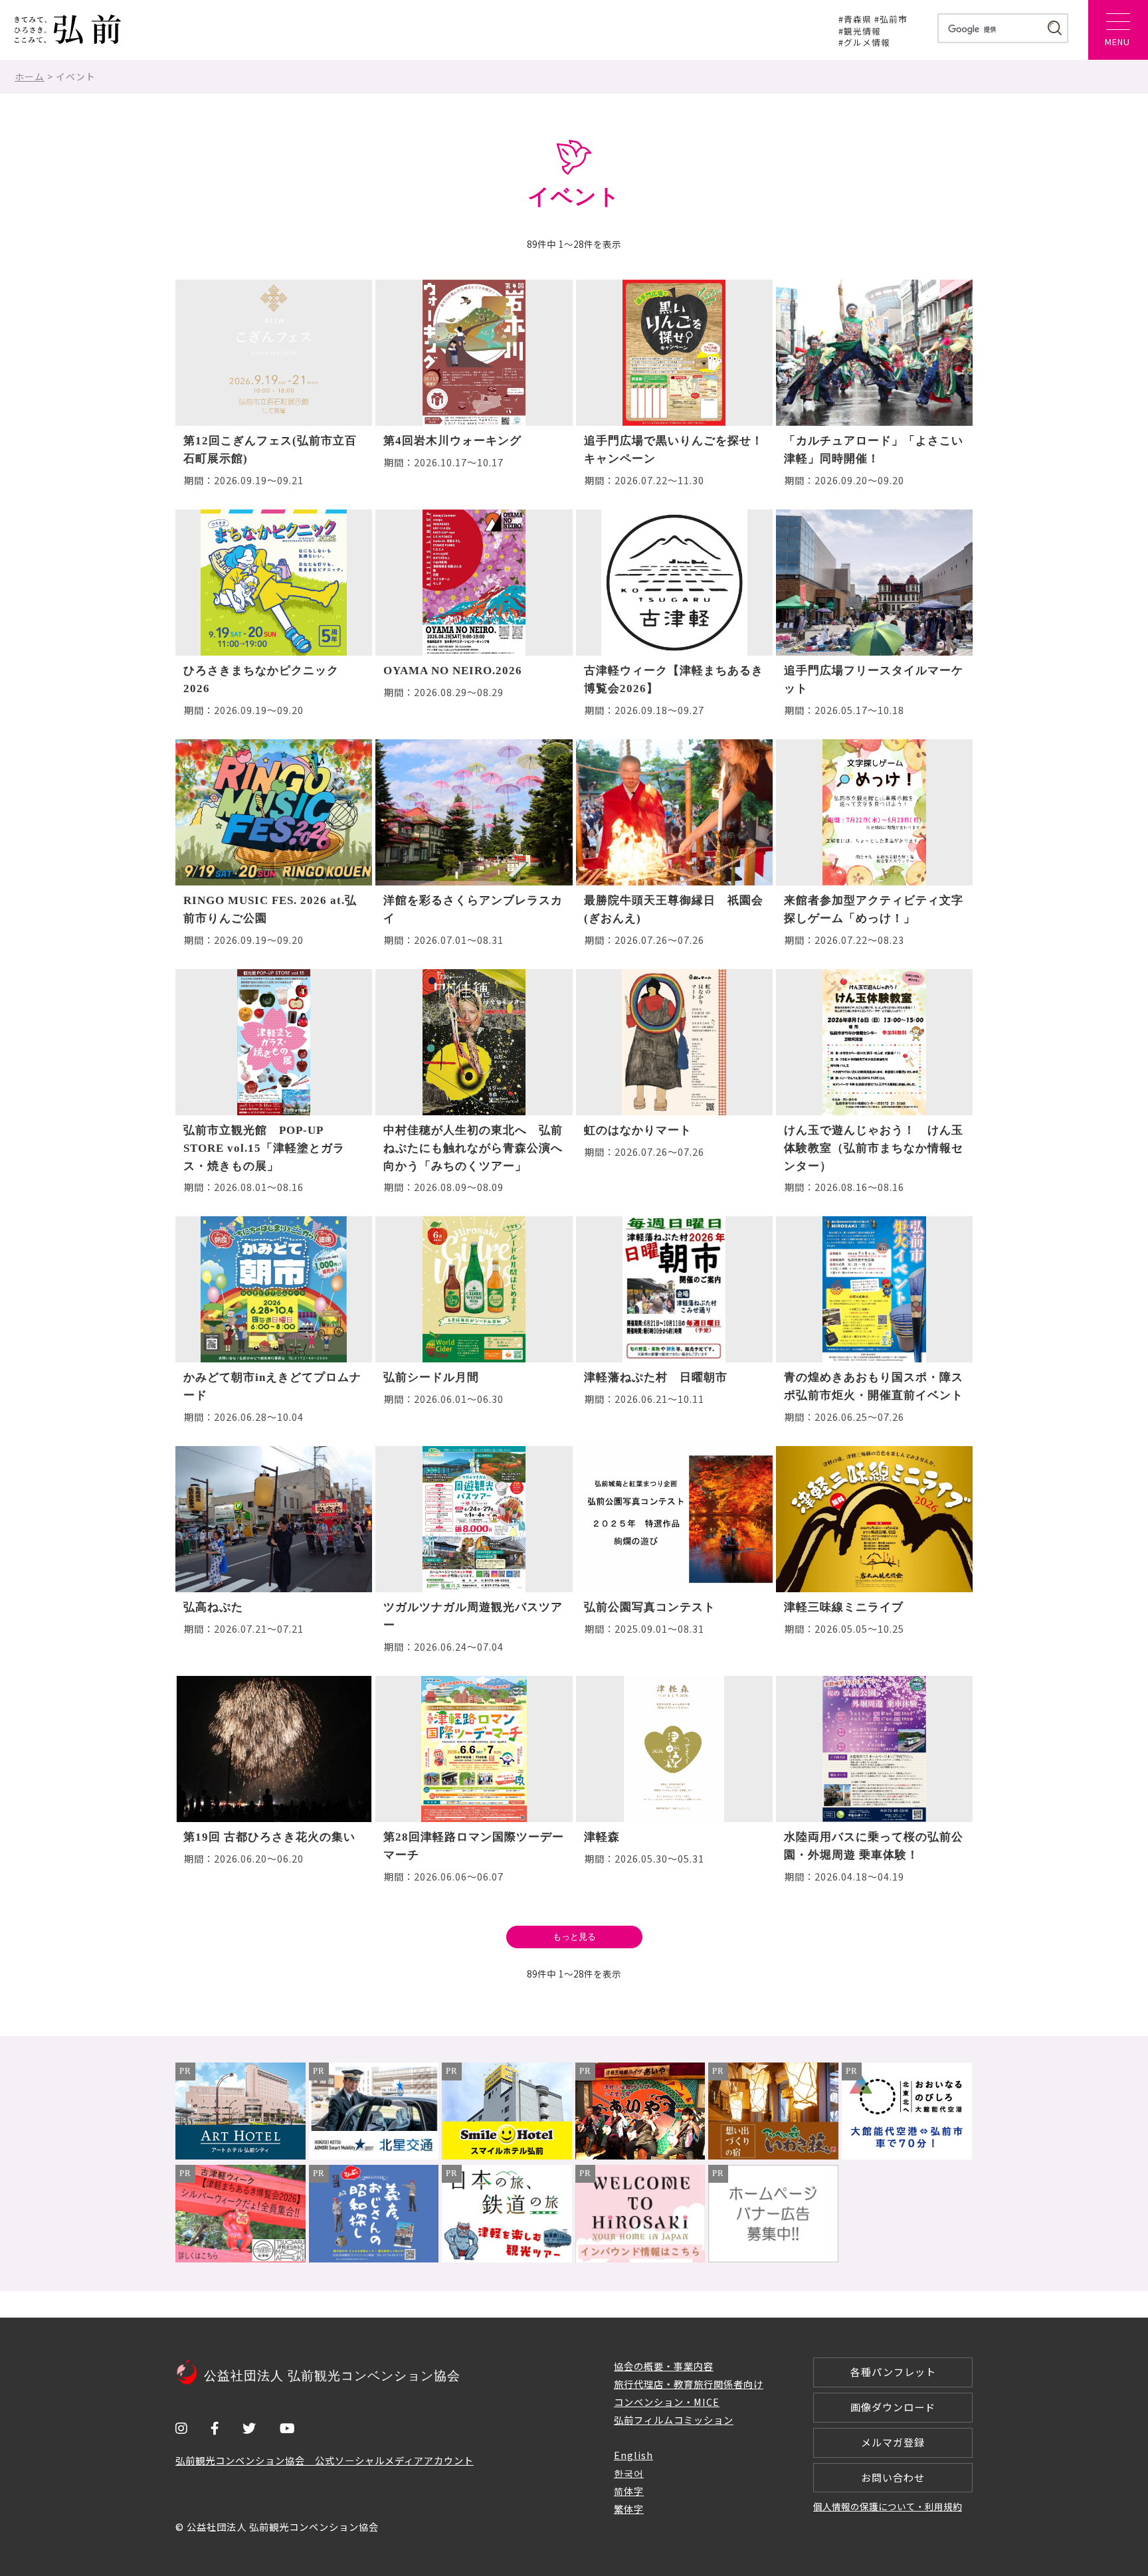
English (633, 2455)
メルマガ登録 (893, 2442)
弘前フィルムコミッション (674, 2420)
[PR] (240, 2155)
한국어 (629, 2473)
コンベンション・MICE (667, 2402)
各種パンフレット (893, 2372)
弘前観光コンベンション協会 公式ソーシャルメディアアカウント (325, 2460)
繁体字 (629, 2509)
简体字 (629, 2491)
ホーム (30, 76)
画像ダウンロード (893, 2407)
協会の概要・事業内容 (664, 2366)
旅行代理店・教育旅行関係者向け (689, 2384)
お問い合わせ (893, 2477)
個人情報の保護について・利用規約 (888, 2506)
